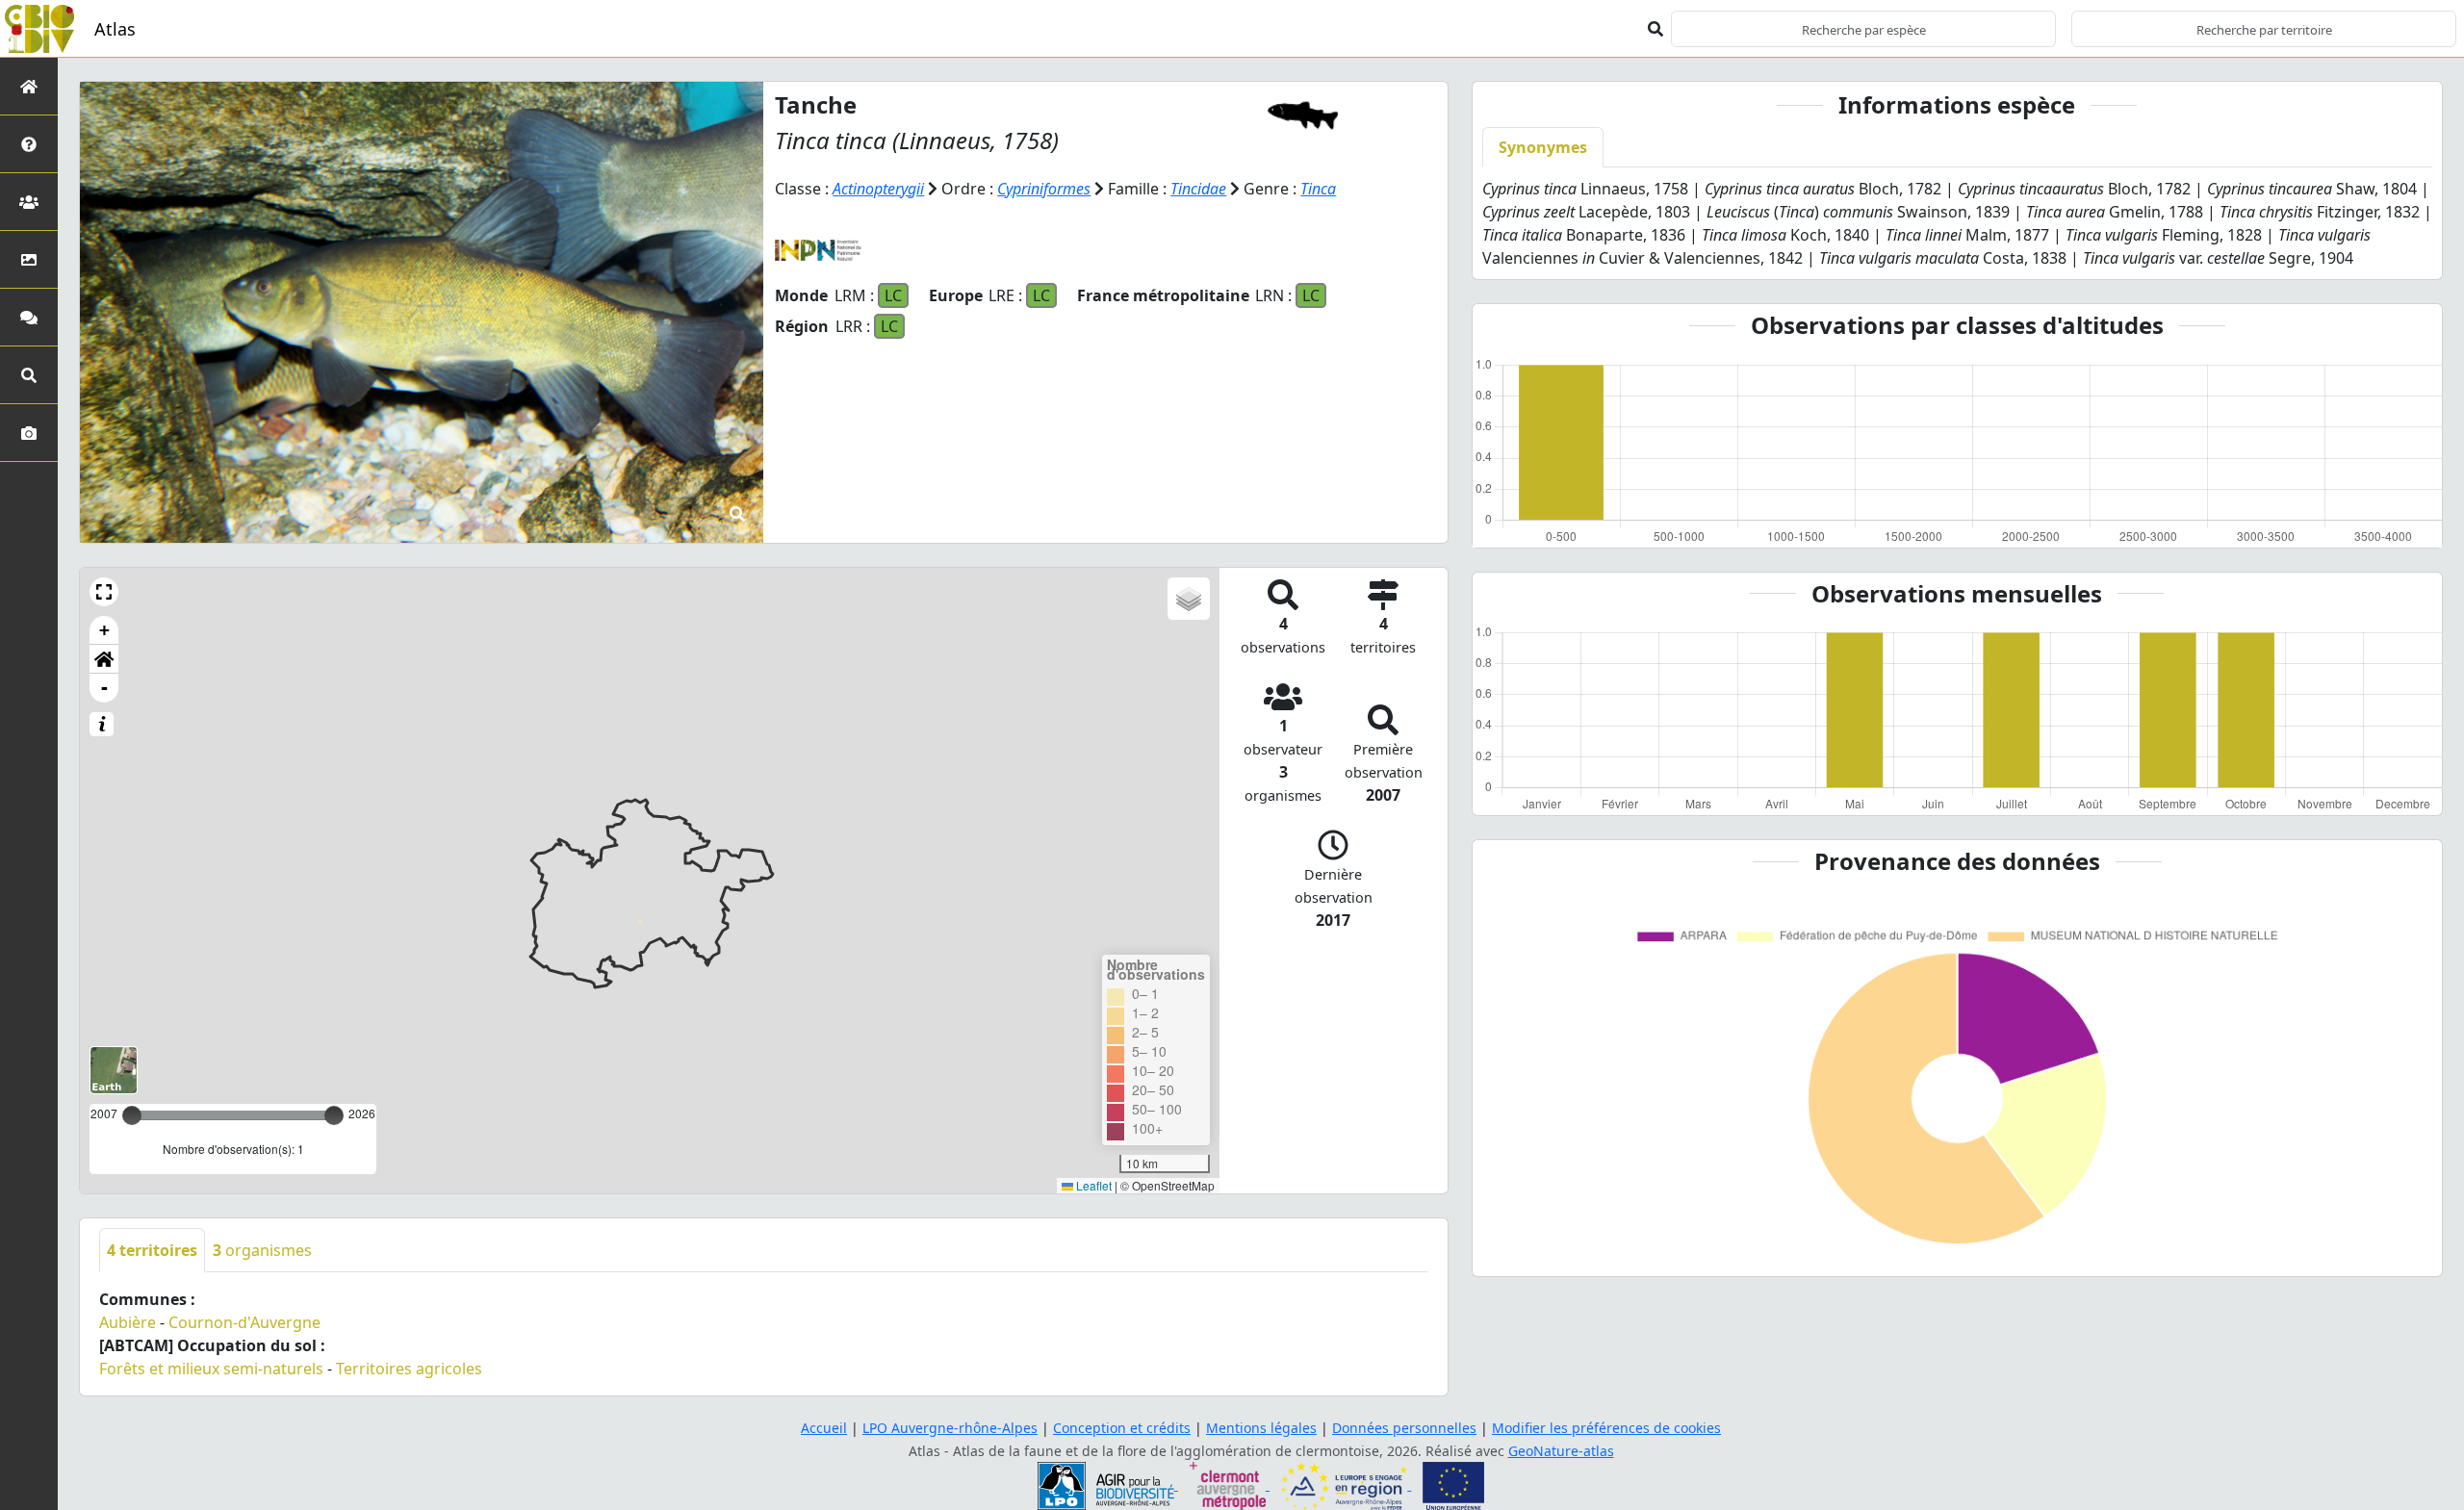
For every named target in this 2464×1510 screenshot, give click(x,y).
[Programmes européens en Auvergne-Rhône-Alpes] (1346, 1484)
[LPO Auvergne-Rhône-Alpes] (1108, 1484)
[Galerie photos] (29, 433)
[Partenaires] (29, 202)
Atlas (115, 29)
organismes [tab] (262, 1250)
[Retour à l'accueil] (29, 86)
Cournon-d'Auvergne (244, 1322)
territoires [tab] (152, 1250)
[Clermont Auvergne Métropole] (1230, 1484)
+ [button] (104, 630)
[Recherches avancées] (29, 375)
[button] (104, 592)
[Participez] (29, 317)
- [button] (104, 688)
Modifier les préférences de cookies (1606, 1428)
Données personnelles (1404, 1428)
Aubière (128, 1322)
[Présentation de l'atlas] (29, 144)
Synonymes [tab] (1543, 147)
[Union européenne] (1453, 1484)
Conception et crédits (1122, 1428)
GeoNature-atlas (1561, 1451)
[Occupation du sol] (29, 259)
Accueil (824, 1428)
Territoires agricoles (409, 1369)
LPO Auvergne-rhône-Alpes (950, 1428)
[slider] (334, 1115)
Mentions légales (1261, 1428)
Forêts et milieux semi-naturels (211, 1369)
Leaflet (1092, 1185)
